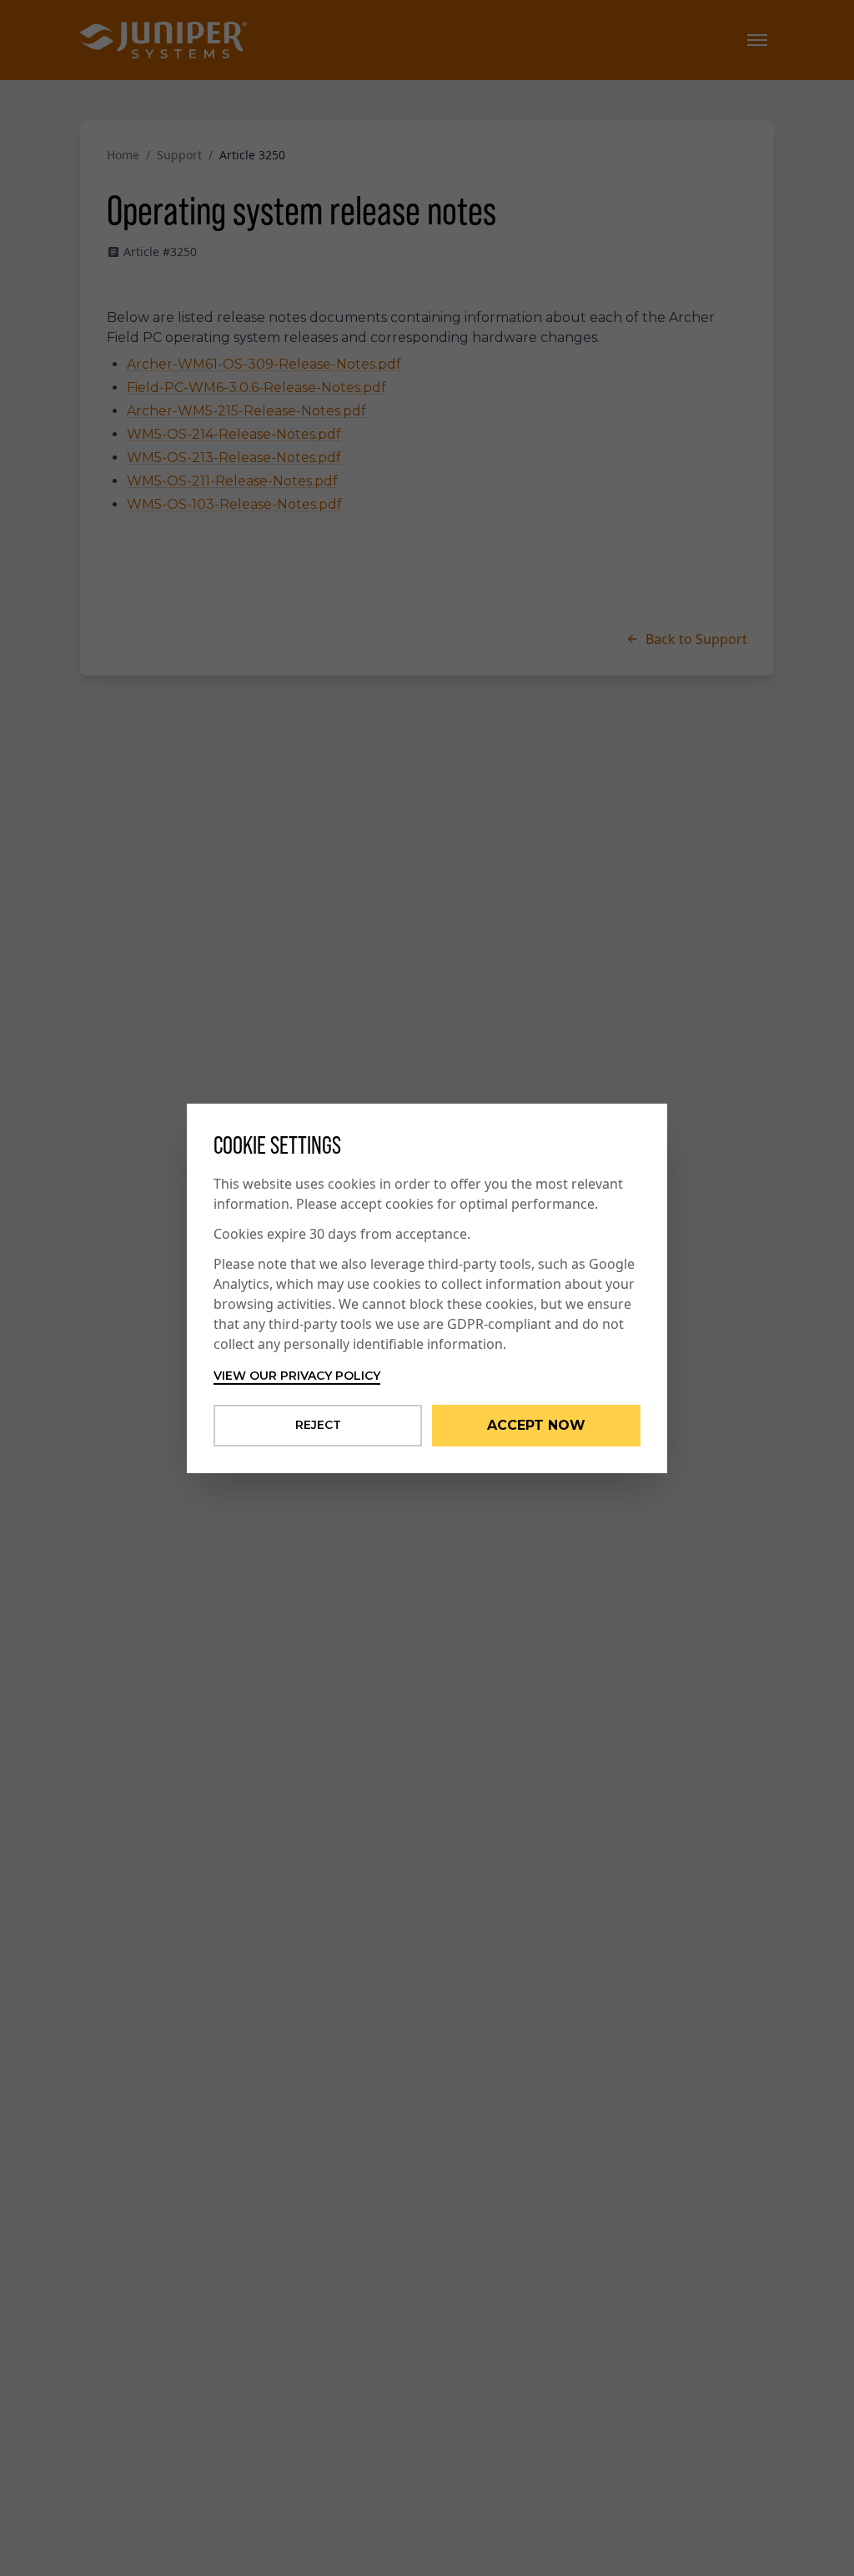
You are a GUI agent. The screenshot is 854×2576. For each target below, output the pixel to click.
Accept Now (536, 1425)
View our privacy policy (297, 1376)
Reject (318, 1425)
